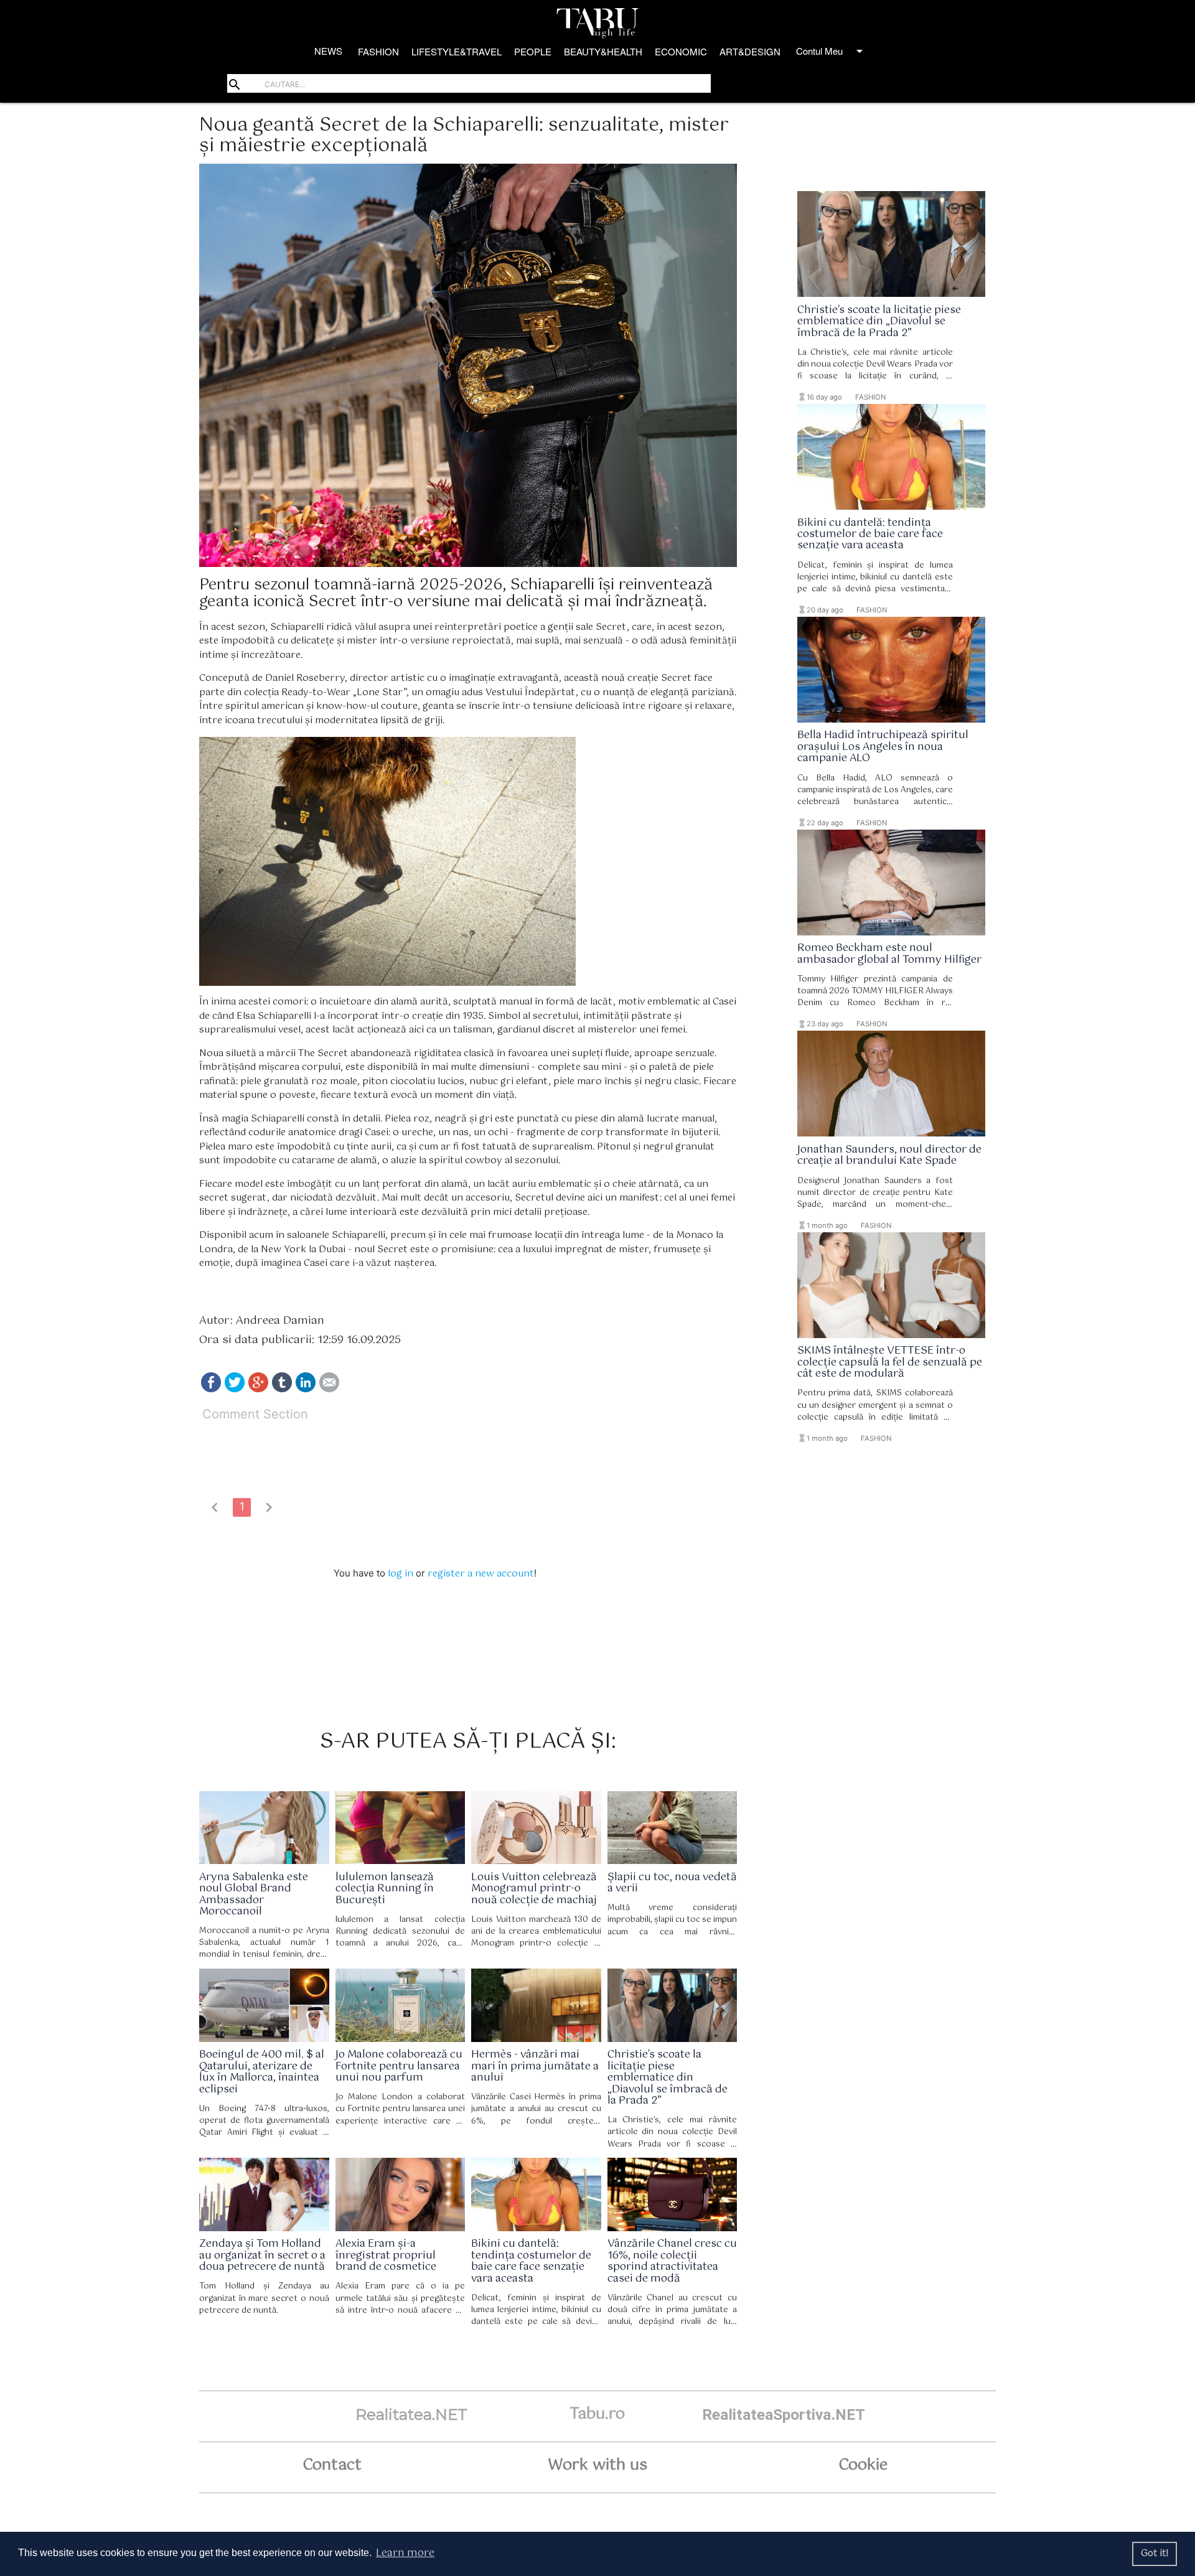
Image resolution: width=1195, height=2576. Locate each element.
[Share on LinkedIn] (306, 1389)
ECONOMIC (681, 51)
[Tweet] (235, 1389)
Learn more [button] (405, 2553)
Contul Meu (832, 51)
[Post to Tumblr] (282, 1389)
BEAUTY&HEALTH (603, 51)
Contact (332, 2465)
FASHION (378, 51)
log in (401, 1574)
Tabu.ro (597, 2414)
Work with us (597, 2465)
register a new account (481, 1574)
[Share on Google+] (258, 1389)
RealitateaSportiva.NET (784, 2414)
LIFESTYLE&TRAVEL (457, 51)
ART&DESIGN (750, 51)
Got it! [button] (1155, 2554)
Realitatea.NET (411, 2414)
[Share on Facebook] (211, 1389)
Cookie (863, 2465)
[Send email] (329, 1389)
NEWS (328, 51)
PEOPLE (533, 51)
